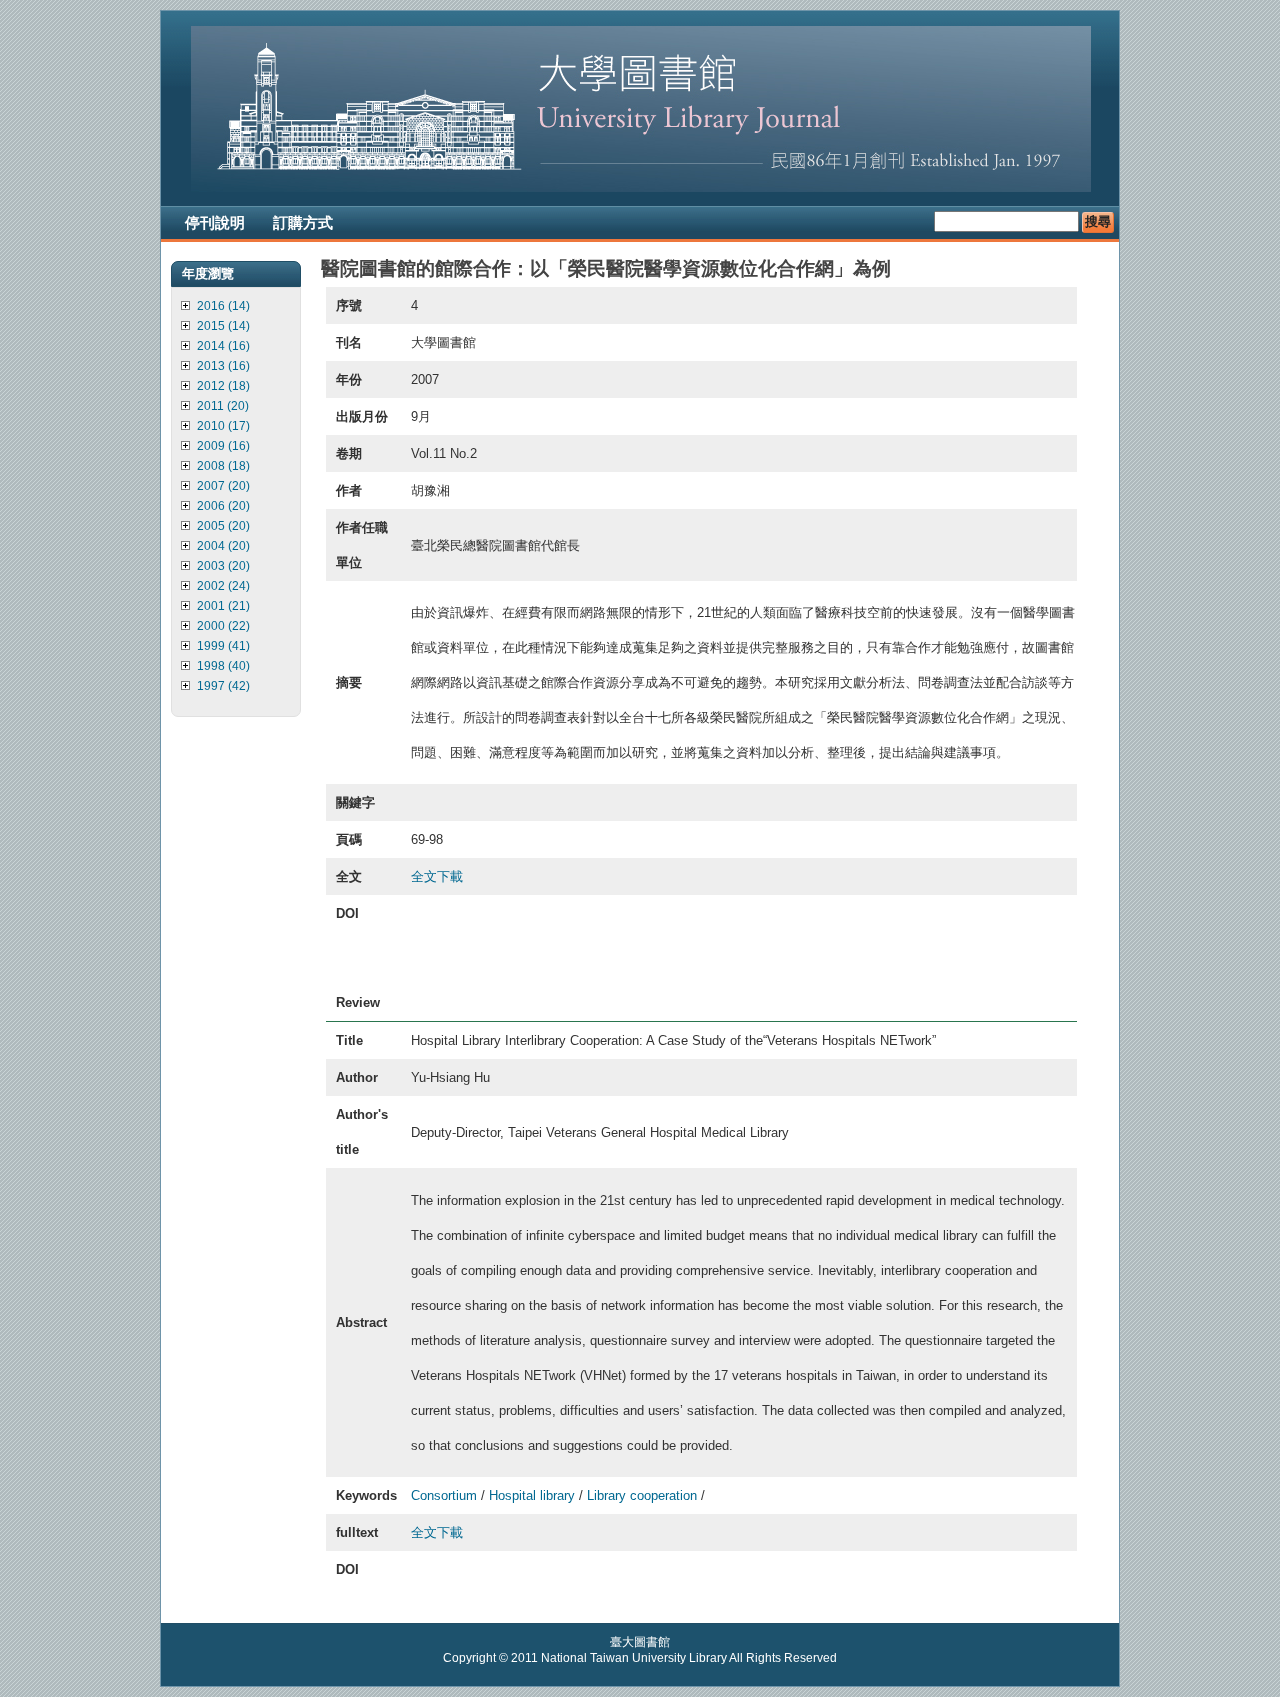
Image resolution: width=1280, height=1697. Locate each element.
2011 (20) (223, 406)
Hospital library (532, 1495)
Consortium (444, 1495)
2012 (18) (223, 386)
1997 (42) (223, 686)
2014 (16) (223, 346)
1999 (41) (223, 646)
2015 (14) (223, 326)
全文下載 (437, 876)
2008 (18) (223, 466)
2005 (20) (223, 526)
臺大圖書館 (640, 1642)
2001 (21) (223, 606)
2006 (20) (223, 506)
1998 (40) (223, 666)
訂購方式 (303, 222)
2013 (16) (223, 366)
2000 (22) (223, 626)
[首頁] (641, 188)
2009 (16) (223, 446)
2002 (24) (223, 586)
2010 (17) (223, 426)
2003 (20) (223, 566)
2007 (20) (223, 486)
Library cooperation (642, 1495)
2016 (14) (223, 306)
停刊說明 (215, 222)
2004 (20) (223, 546)
